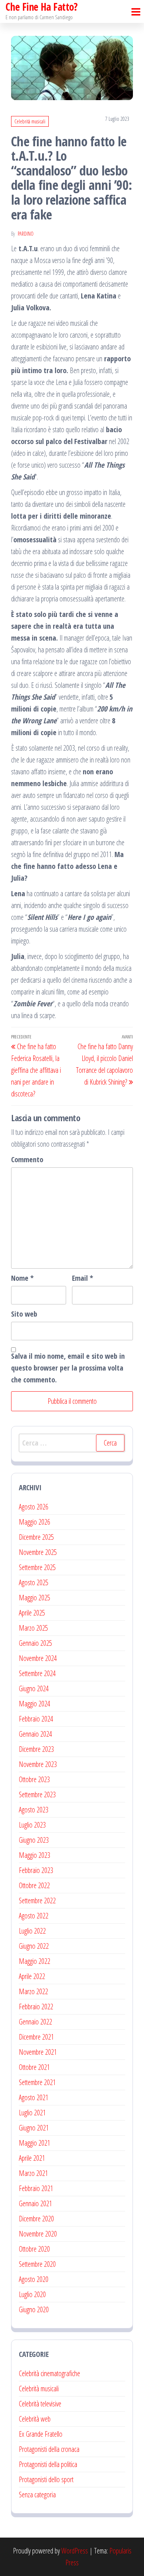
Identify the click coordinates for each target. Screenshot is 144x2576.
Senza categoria (37, 2495)
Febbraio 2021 (36, 2188)
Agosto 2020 (34, 2279)
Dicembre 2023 (36, 1749)
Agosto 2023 (34, 1810)
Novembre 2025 (38, 1552)
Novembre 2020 (38, 2234)
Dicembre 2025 (36, 1537)
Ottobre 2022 (34, 1885)
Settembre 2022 (37, 1901)
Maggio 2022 (35, 1961)
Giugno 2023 (34, 1840)
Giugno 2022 (34, 1946)
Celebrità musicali (30, 121)
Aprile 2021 (32, 2158)
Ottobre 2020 (34, 2249)
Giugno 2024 (34, 1688)
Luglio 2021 (32, 2113)
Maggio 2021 (35, 2143)
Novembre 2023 (38, 1764)
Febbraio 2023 (36, 1870)
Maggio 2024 (35, 1704)
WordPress (75, 2551)
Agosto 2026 (34, 1507)
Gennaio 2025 (35, 1643)
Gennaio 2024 (35, 1734)
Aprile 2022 (32, 1976)
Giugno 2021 (34, 2128)
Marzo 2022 (33, 1991)
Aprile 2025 (32, 1613)
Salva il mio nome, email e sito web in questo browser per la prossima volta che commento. (68, 1368)
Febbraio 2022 (36, 2007)
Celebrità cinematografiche (49, 2373)
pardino (26, 234)
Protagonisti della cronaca (49, 2449)
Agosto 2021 (34, 2097)
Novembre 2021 (38, 2052)
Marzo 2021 (33, 2173)
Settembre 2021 (37, 2082)
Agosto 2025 (34, 1582)
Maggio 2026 (35, 1522)
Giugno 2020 (34, 2309)
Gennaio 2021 (35, 2203)
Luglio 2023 (32, 1825)
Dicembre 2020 (36, 2219)
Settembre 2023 (37, 1794)
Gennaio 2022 (35, 2022)
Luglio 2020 (32, 2294)
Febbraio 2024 (36, 1719)
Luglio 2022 (32, 1931)
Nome (22, 1278)
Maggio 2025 (35, 1598)
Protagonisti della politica (48, 2464)
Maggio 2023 (35, 1855)
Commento (27, 1159)
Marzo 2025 (33, 1628)
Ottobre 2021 (34, 2067)
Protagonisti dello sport (46, 2479)
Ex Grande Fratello (41, 2434)
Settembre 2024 (37, 1673)
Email (83, 1278)
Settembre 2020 (37, 2264)
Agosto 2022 (34, 1916)
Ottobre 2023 (34, 1779)
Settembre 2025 (37, 1567)
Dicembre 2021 (36, 2037)
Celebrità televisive (40, 2404)
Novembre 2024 (38, 1658)
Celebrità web (35, 2419)
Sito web (24, 1314)
